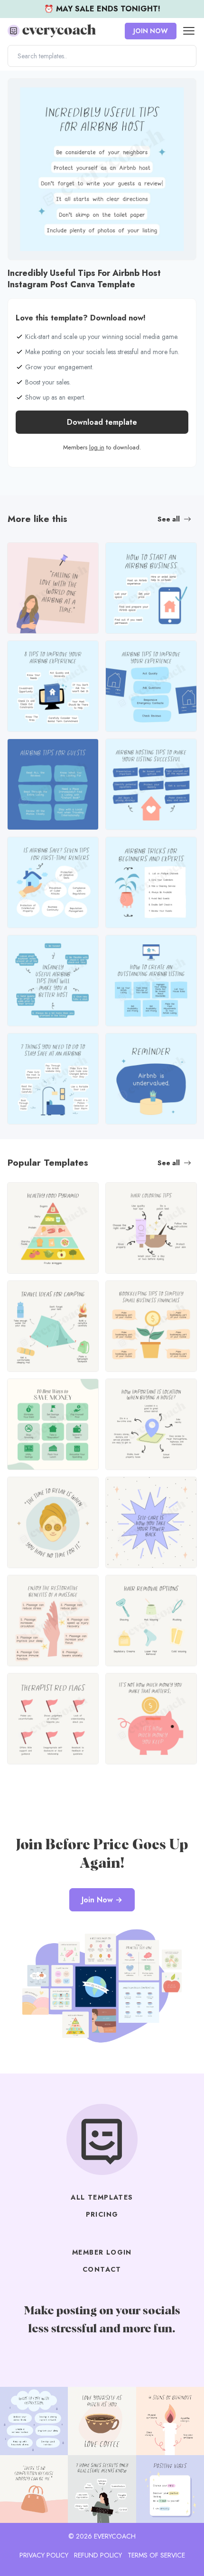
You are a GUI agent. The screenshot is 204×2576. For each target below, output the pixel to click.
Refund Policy (98, 2555)
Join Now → (102, 1900)
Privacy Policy (44, 2555)
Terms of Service (156, 2555)
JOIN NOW (151, 31)
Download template (102, 422)
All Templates (102, 2197)
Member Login (102, 2252)
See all (169, 519)
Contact (102, 2269)
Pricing (102, 2214)
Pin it (18, 90)
